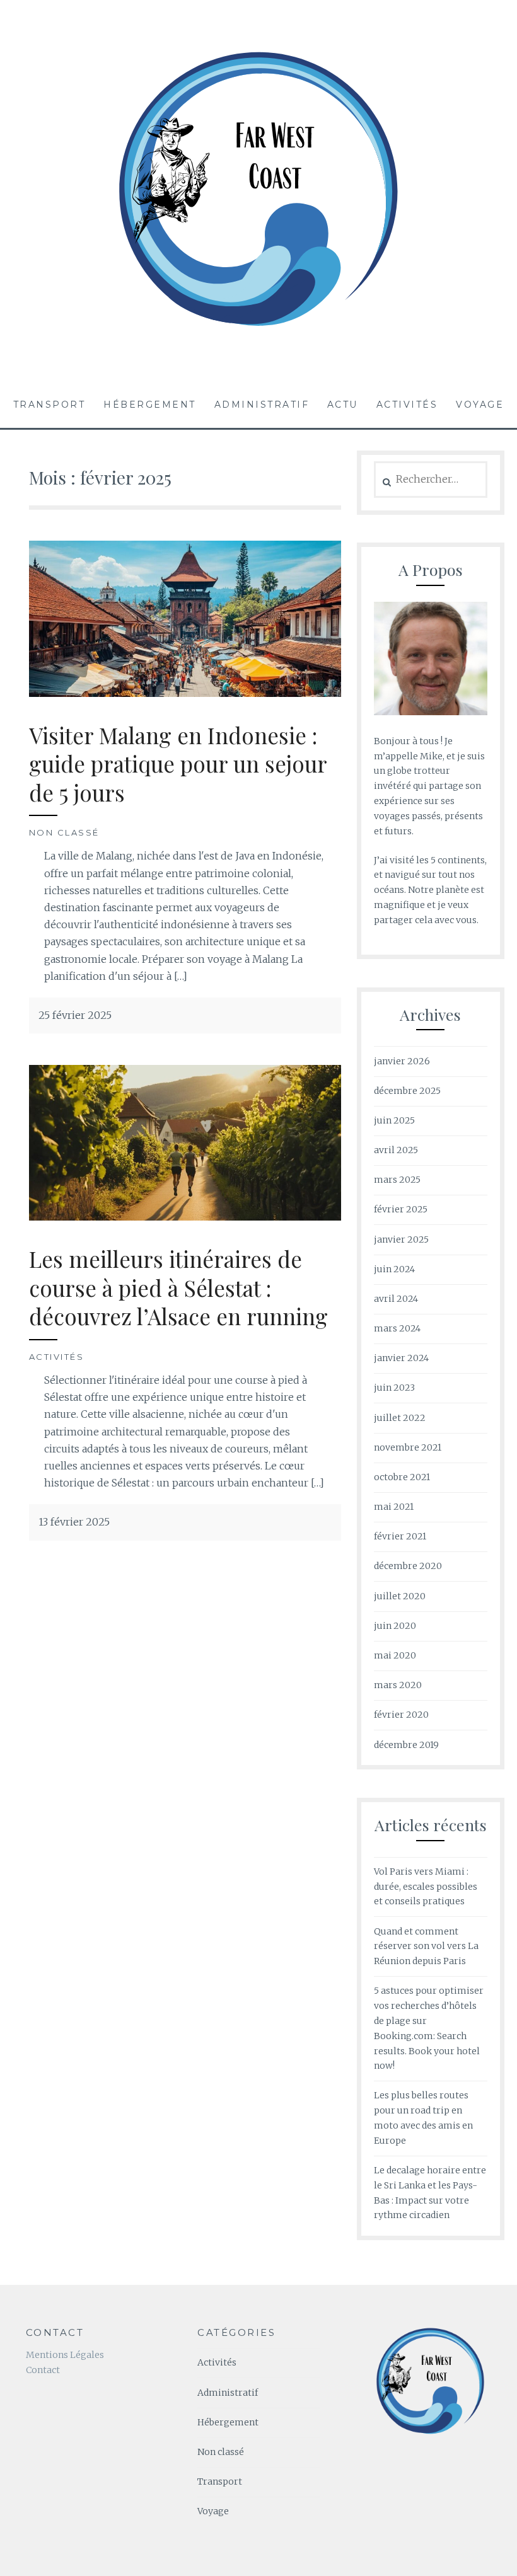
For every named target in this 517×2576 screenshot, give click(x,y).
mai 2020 (395, 1655)
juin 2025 (394, 1120)
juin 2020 (395, 1626)
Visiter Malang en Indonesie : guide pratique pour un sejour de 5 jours (178, 764)
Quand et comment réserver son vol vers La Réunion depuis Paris (426, 1946)
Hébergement (150, 405)
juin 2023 (394, 1388)
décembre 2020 (408, 1566)
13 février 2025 (74, 1522)
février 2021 (400, 1536)
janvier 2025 (401, 1239)
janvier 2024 (401, 1358)
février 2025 (401, 1209)
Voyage (480, 405)
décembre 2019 (406, 1745)
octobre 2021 (402, 1477)
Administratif (262, 405)
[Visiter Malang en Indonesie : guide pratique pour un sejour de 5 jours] (185, 693)
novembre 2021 (408, 1447)
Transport (49, 405)
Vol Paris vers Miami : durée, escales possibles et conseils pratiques (426, 1887)
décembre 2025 (407, 1091)
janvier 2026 (402, 1061)
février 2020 (401, 1715)
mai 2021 (394, 1507)
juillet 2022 (400, 1418)
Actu (343, 405)
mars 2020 (398, 1685)
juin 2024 (394, 1269)
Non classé (64, 832)
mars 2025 (397, 1180)
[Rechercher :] (431, 480)
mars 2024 (397, 1328)
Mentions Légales (65, 2355)
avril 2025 (396, 1150)
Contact (43, 2370)
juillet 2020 (400, 1596)
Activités (407, 405)
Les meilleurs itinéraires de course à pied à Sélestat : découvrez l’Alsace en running (178, 1287)
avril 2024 (396, 1299)
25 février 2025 (75, 1015)
